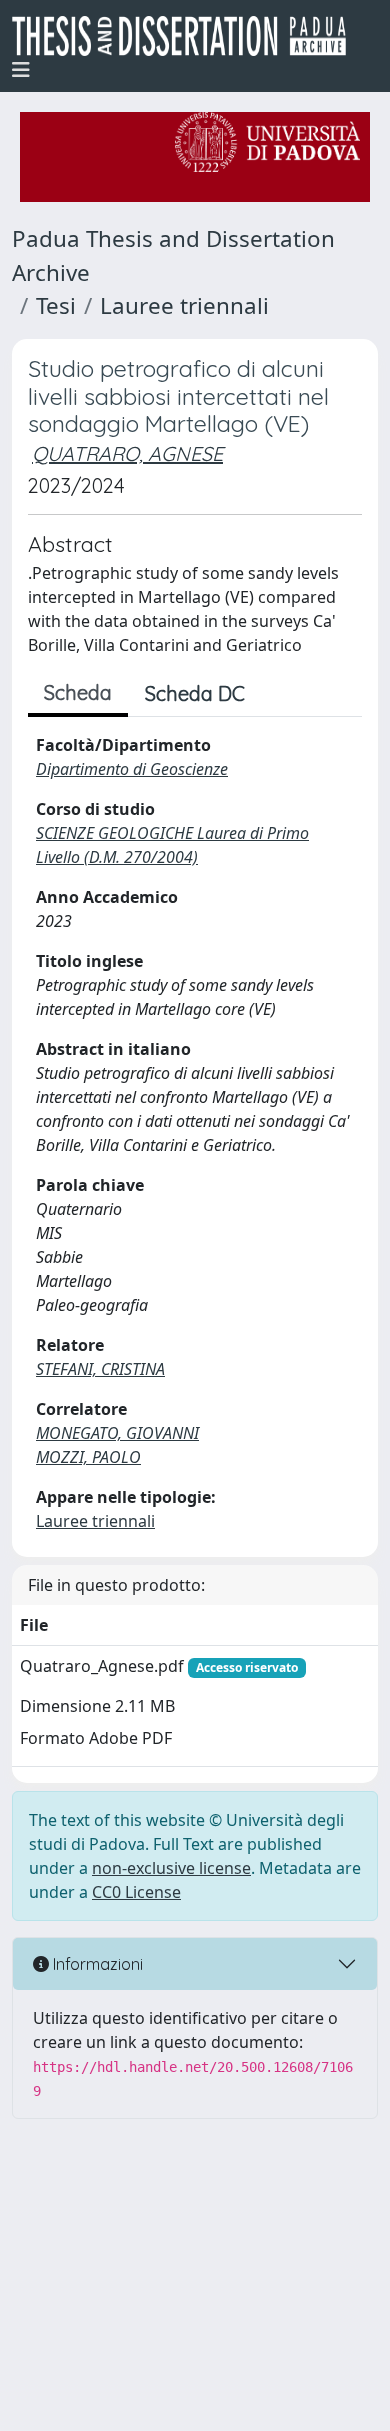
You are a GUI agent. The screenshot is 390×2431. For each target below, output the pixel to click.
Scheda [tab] (78, 692)
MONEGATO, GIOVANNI (117, 1433)
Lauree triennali (184, 305)
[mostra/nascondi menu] (21, 70)
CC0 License (136, 1892)
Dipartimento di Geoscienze (132, 769)
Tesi (56, 305)
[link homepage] (187, 36)
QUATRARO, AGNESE (127, 453)
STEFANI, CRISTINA (100, 1369)
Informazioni (96, 1964)
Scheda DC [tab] (195, 693)
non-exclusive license (171, 1868)
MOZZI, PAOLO (88, 1457)
